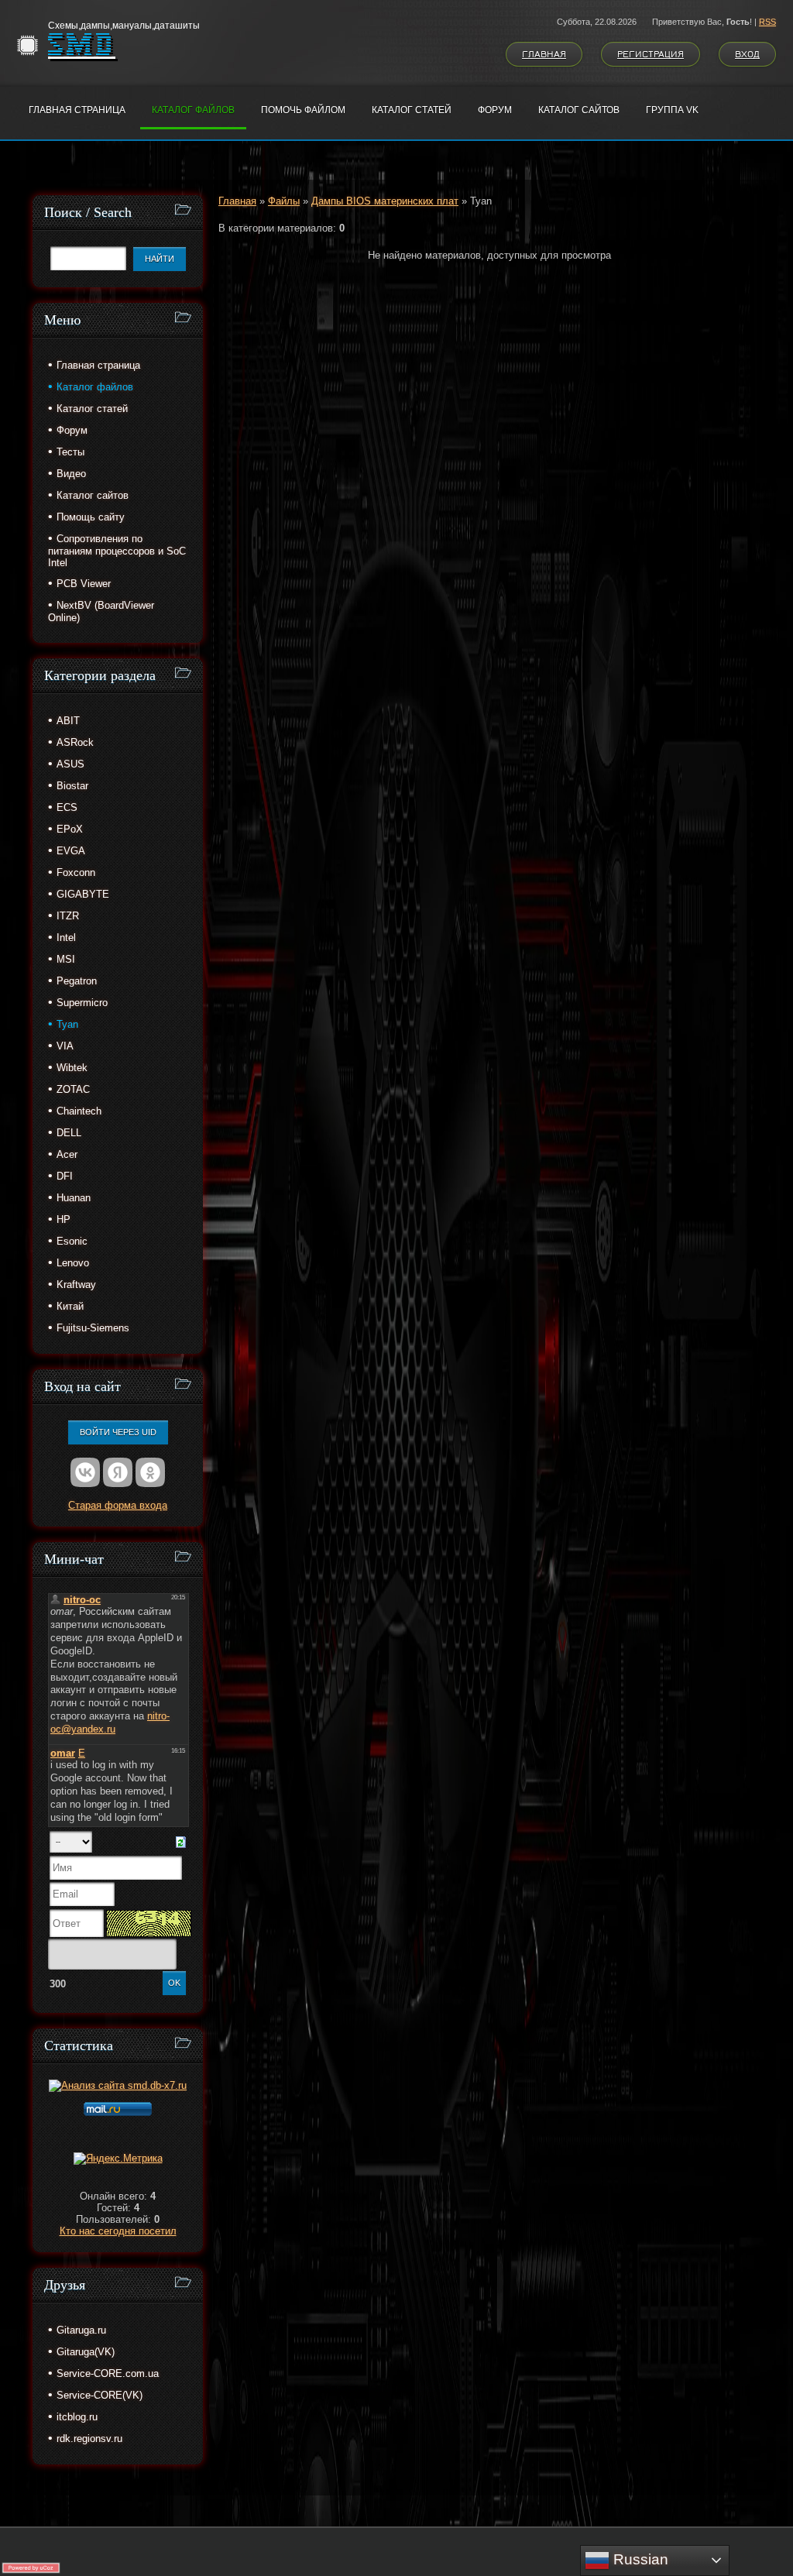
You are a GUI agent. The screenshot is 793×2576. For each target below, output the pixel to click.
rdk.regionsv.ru (89, 2439)
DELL (69, 1133)
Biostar (72, 786)
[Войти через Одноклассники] (150, 1472)
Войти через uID (118, 1432)
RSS (767, 22)
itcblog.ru (77, 2417)
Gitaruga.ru (81, 2330)
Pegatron (77, 981)
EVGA (71, 851)
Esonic (72, 1241)
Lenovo (73, 1263)
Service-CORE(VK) (100, 2395)
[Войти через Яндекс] (118, 1472)
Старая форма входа (118, 1505)
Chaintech (79, 1111)
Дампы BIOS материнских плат (385, 201)
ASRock (75, 742)
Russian (639, 2559)
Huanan (74, 1198)
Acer (67, 1154)
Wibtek (72, 1068)
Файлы (284, 201)
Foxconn (76, 872)
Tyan (67, 1024)
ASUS (70, 764)
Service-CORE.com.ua (108, 2373)
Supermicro (82, 1003)
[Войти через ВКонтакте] (85, 1472)
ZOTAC (73, 1089)
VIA (65, 1046)
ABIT (68, 721)
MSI (66, 959)
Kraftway (76, 1285)
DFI (65, 1176)
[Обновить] (181, 1841)
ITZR (68, 916)
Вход (747, 54)
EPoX (70, 829)
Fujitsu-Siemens (93, 1328)
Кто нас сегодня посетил (118, 2231)
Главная (544, 54)
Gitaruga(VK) (86, 2352)
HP (64, 1219)
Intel (66, 938)
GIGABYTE (83, 894)
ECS (67, 807)
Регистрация (651, 54)
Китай (70, 1306)
